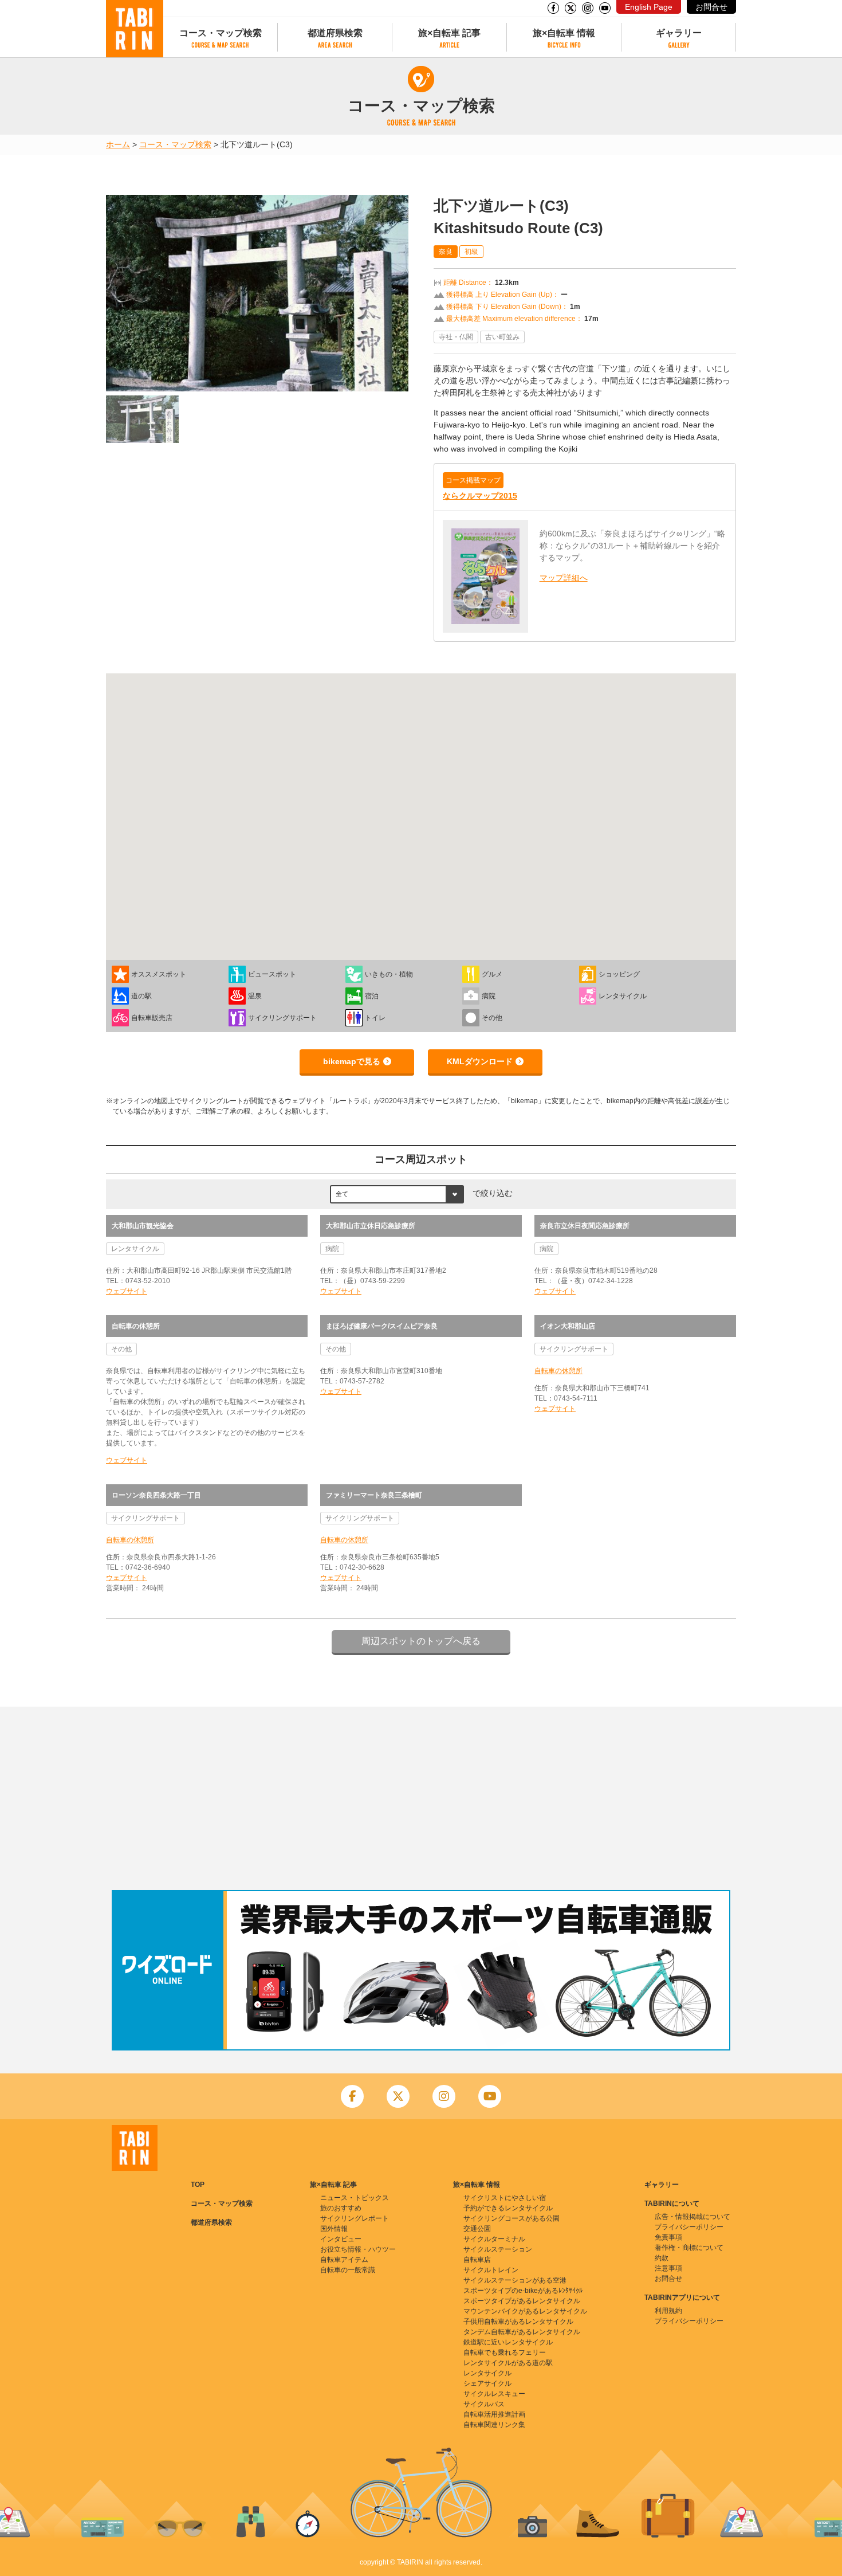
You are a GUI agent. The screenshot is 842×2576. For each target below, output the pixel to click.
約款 (662, 2258)
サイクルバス (484, 2404)
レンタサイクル (487, 2373)
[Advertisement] (421, 1798)
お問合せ (711, 7)
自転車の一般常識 (348, 2270)
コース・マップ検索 (221, 33)
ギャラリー (679, 33)
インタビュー (341, 2239)
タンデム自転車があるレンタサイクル (522, 2332)
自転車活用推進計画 (494, 2414)
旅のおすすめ (341, 2208)
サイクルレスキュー (494, 2394)
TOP (198, 2185)
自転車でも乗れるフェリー (505, 2352)
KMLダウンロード (480, 1061)
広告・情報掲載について (693, 2217)
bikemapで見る (352, 1061)
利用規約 (668, 2311)
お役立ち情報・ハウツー (358, 2249)
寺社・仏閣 (456, 337)
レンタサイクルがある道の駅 (508, 2363)
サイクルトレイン (491, 2270)
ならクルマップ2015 (480, 496)
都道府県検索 (335, 33)
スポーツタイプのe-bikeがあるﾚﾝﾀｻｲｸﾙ (523, 2291)
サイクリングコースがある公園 (512, 2218)
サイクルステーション (498, 2249)
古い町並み (502, 337)
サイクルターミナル (494, 2239)
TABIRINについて (672, 2203)
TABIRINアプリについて (682, 2297)
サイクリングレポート (355, 2218)
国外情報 (334, 2229)
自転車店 (477, 2260)
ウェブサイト (127, 1291)
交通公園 (477, 2229)
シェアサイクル (487, 2383)
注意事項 (668, 2268)
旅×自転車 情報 (564, 33)
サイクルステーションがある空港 (515, 2280)
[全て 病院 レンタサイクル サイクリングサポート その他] (397, 1194)
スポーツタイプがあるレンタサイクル (522, 2301)
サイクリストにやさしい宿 (505, 2198)
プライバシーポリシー (689, 2227)
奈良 (446, 252)
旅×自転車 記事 (449, 33)
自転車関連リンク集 (494, 2425)
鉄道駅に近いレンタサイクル (508, 2342)
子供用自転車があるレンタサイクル (518, 2322)
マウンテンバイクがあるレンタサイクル (525, 2311)
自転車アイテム (344, 2260)
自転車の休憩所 (558, 1371)
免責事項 (668, 2237)
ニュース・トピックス (355, 2198)
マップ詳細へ (564, 578)
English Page (649, 7)
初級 (471, 252)
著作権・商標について (689, 2248)
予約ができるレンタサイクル (508, 2208)
